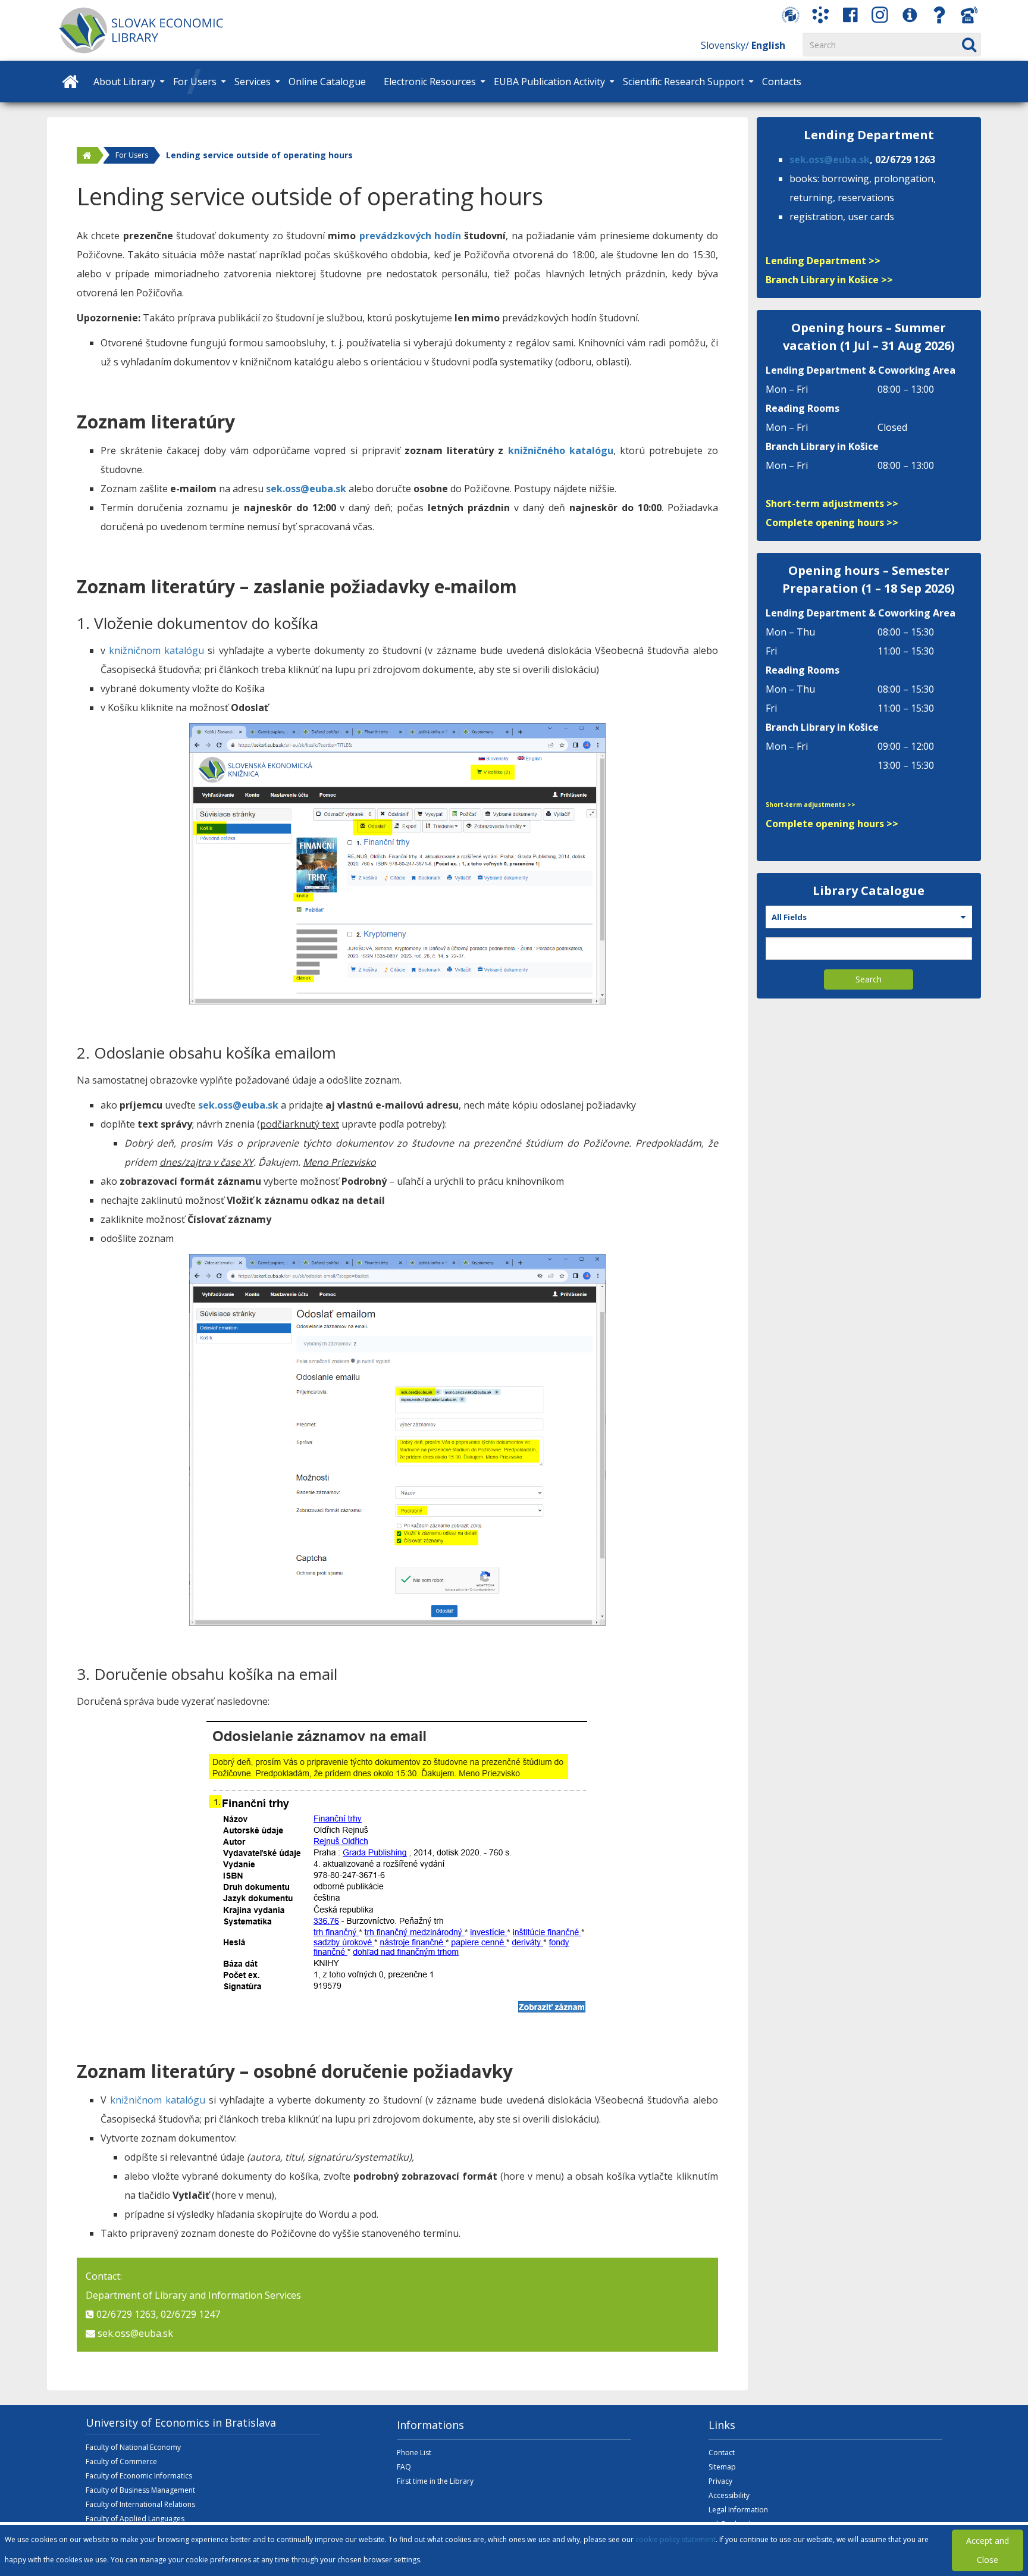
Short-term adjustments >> (832, 503)
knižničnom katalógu (156, 650)
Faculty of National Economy (133, 2447)
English (768, 45)
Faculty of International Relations (140, 2504)
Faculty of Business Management (140, 2490)
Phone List (414, 2453)
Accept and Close (988, 2550)
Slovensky (723, 45)
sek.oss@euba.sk (306, 489)
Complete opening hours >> (832, 522)
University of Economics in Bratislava (181, 2422)
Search (869, 979)
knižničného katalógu (561, 450)
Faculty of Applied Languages (135, 2519)
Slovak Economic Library (160, 30)
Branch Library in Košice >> (829, 280)
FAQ (404, 2467)
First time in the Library (435, 2481)
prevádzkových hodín (410, 236)
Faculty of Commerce (121, 2461)
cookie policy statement (676, 2539)
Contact (722, 2453)
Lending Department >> (823, 261)
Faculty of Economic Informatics (139, 2476)
